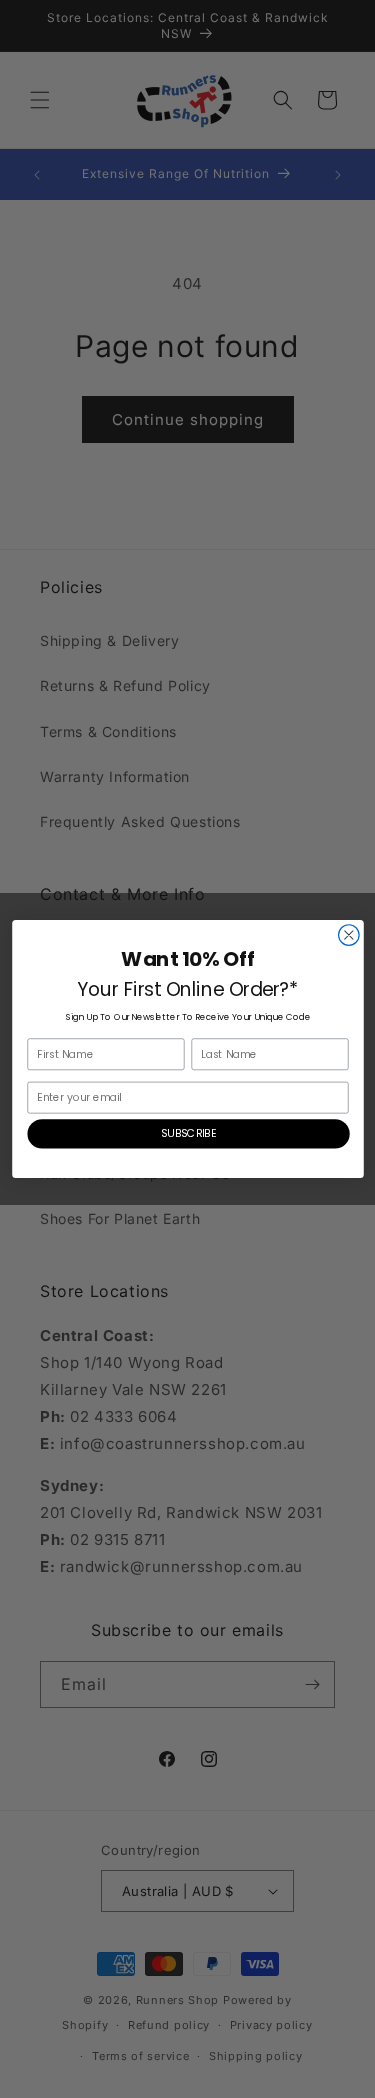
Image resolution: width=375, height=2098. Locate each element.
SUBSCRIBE (188, 1133)
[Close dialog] (348, 935)
